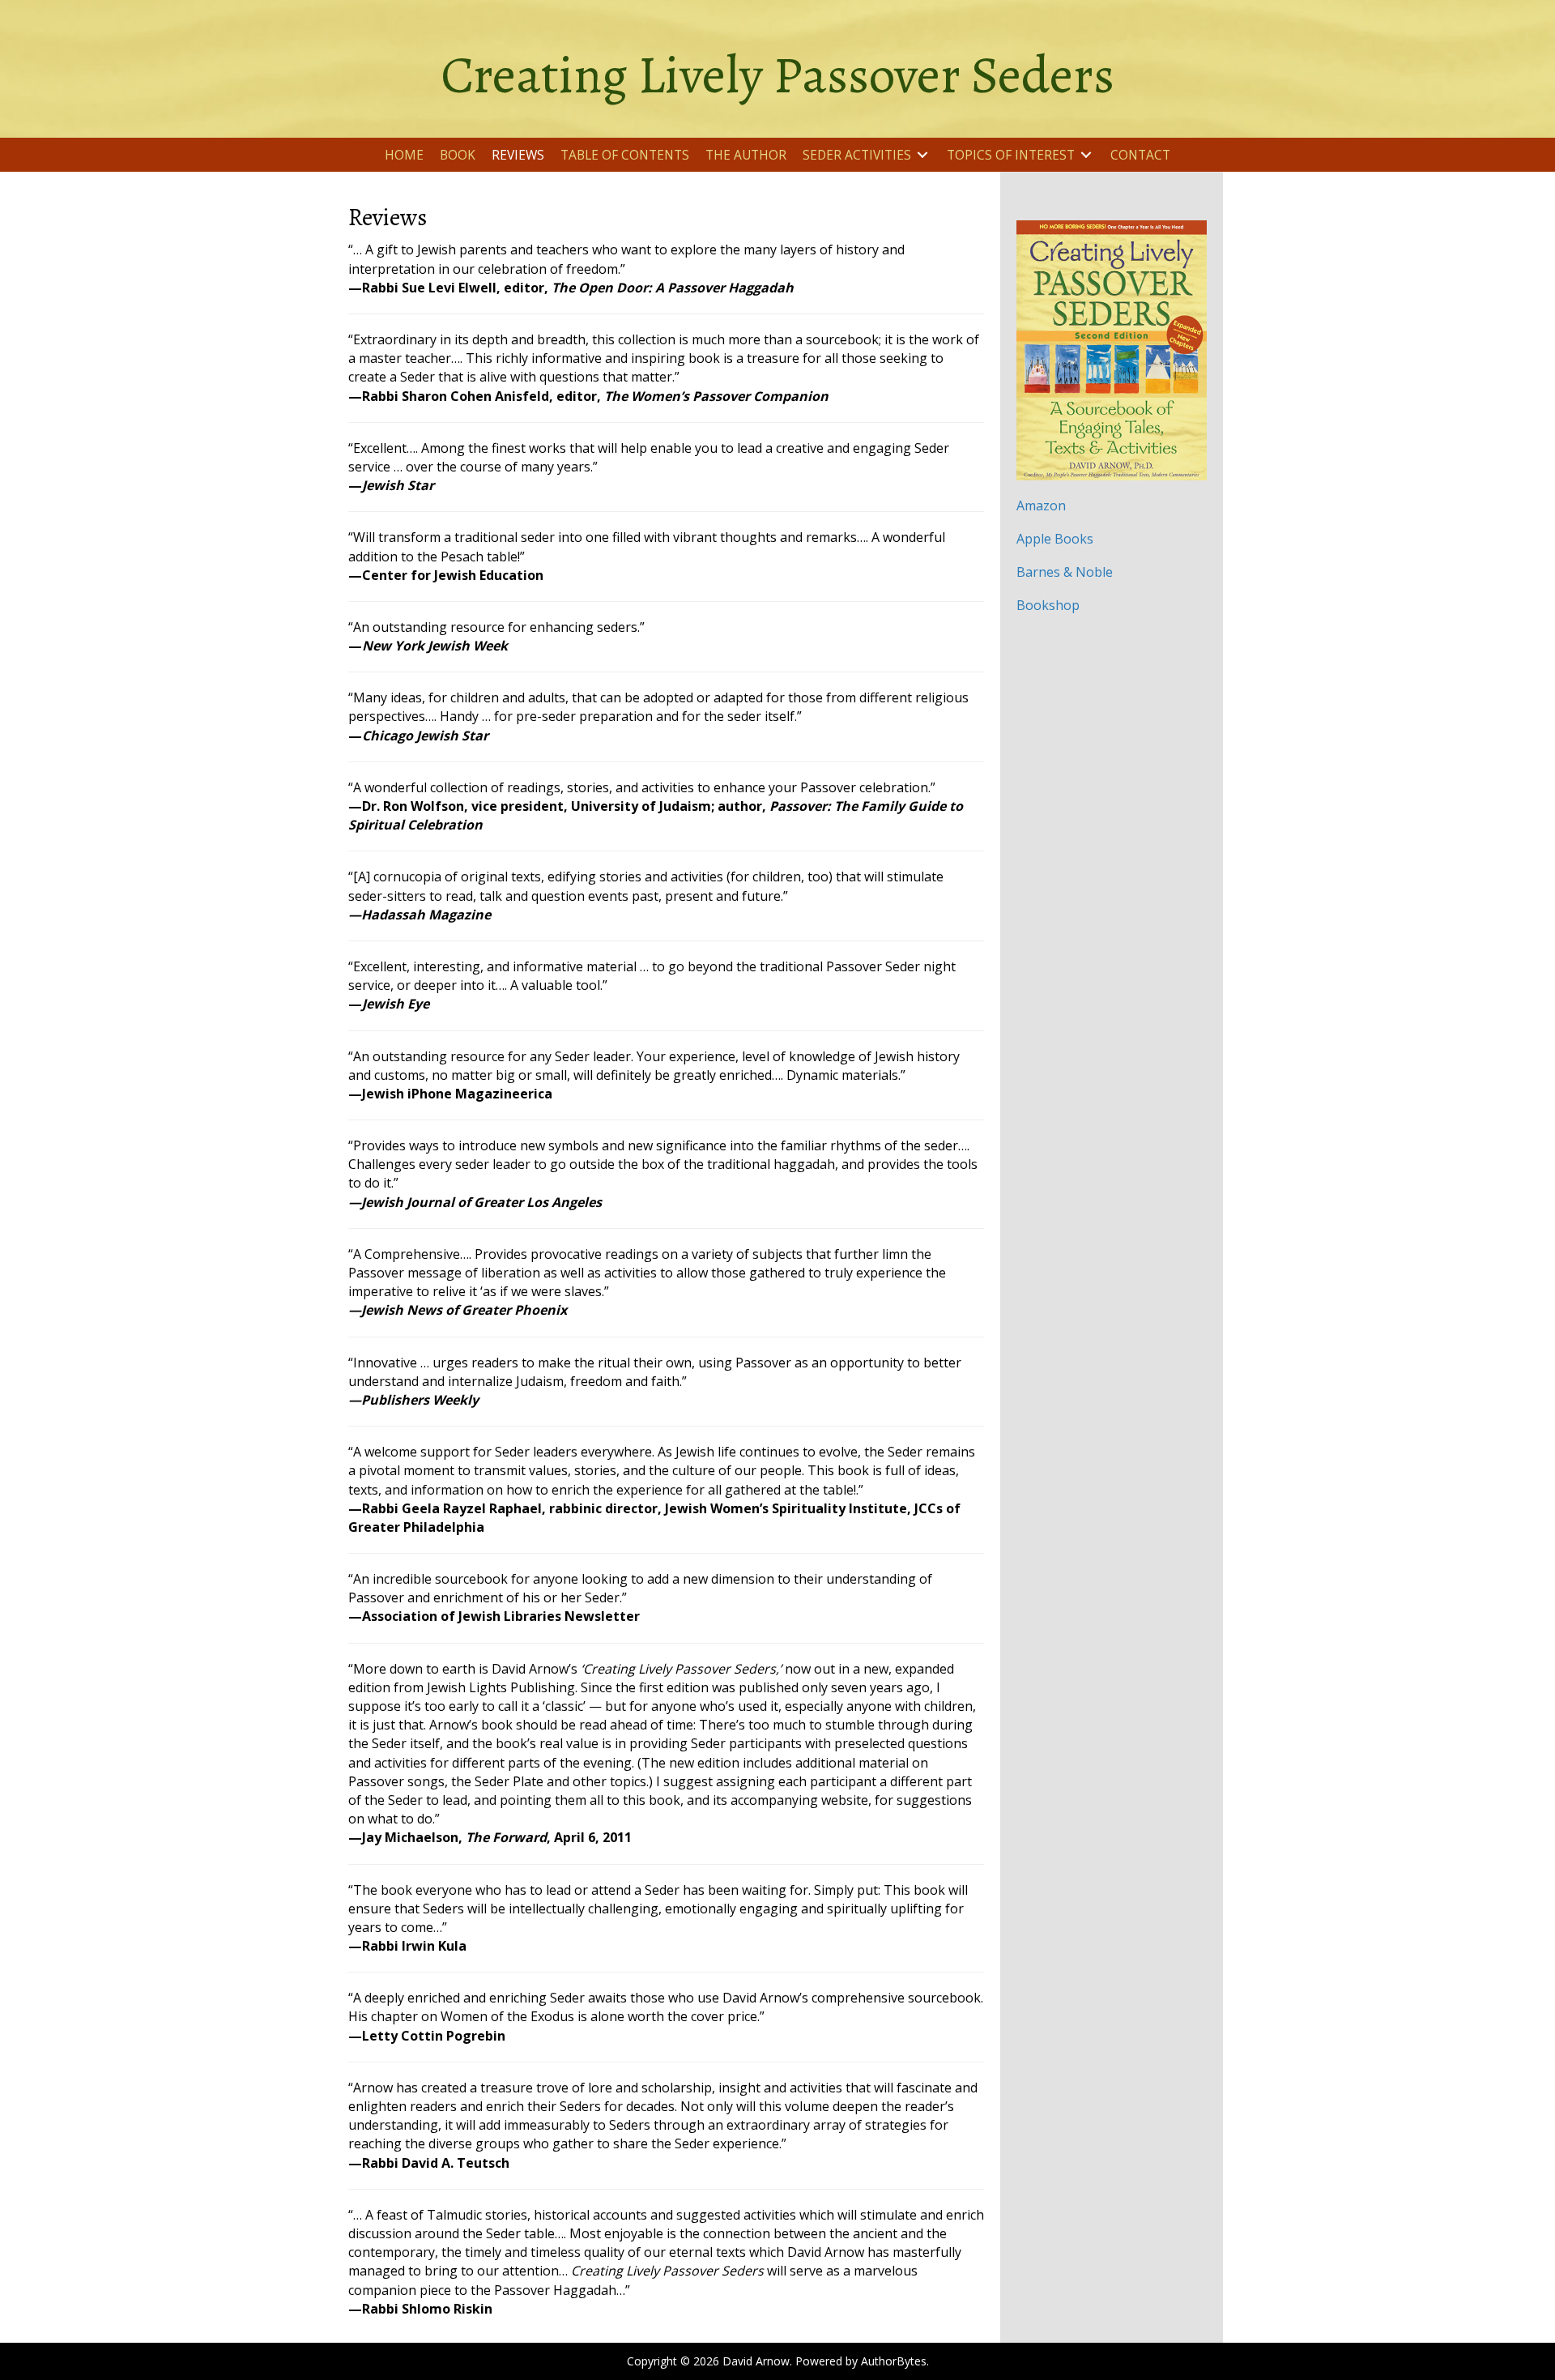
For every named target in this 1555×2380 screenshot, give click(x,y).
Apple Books (1055, 539)
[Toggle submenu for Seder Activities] (922, 155)
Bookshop (1048, 605)
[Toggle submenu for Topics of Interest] (1086, 155)
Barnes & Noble (1065, 572)
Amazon (1041, 505)
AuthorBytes (894, 2361)
